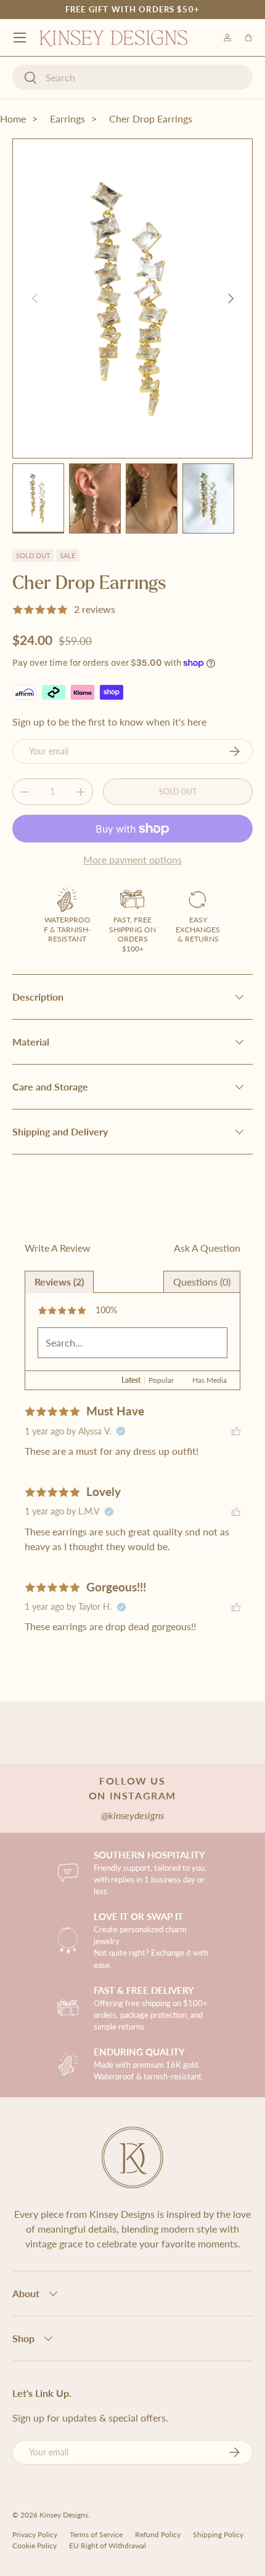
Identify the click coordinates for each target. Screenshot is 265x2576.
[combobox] (132, 77)
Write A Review (58, 1248)
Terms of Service (96, 2534)
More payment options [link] (132, 859)
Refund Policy (158, 2534)
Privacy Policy (35, 2534)
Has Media (210, 1380)
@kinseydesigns (132, 1815)
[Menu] (20, 38)
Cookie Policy (35, 2546)
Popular (161, 1380)
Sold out (178, 792)
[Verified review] (121, 1431)
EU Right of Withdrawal (108, 2546)
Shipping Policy (218, 2534)
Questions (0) (202, 1282)
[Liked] (236, 1431)
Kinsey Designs (64, 2515)
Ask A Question (207, 1248)
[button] (248, 38)
